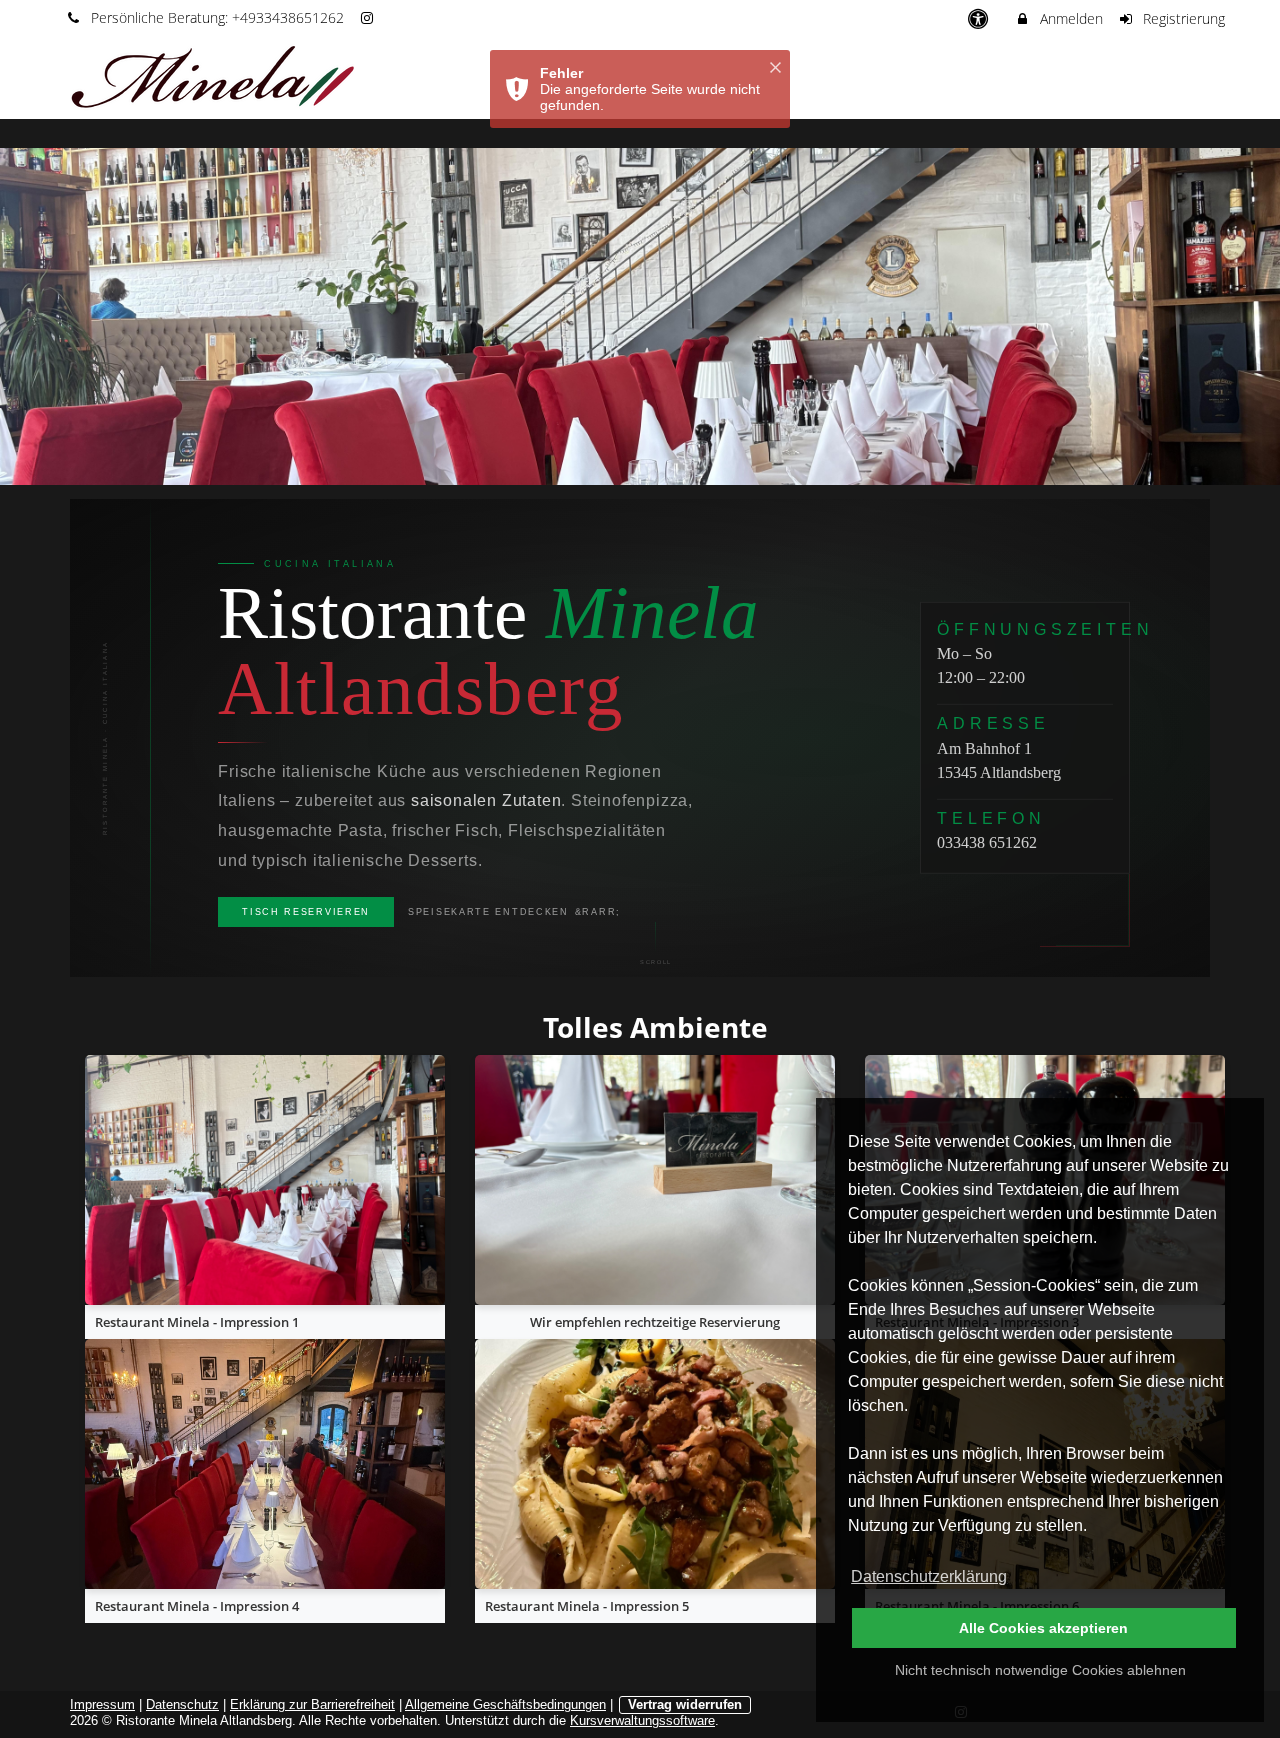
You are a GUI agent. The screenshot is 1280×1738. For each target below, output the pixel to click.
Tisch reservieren (306, 912)
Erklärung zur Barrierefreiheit (312, 1705)
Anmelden (1069, 18)
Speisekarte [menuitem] (1107, 78)
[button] (1190, 78)
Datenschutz (182, 1705)
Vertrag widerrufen (685, 1705)
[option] (640, 316)
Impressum (102, 1705)
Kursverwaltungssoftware (642, 1721)
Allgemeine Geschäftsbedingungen (505, 1705)
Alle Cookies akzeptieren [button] (1043, 1628)
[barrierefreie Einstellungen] (979, 18)
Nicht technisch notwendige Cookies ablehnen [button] (1040, 1670)
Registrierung (1182, 18)
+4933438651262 (288, 17)
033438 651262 (987, 842)
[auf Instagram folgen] (370, 17)
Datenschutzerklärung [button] (929, 1576)
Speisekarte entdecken (488, 912)
